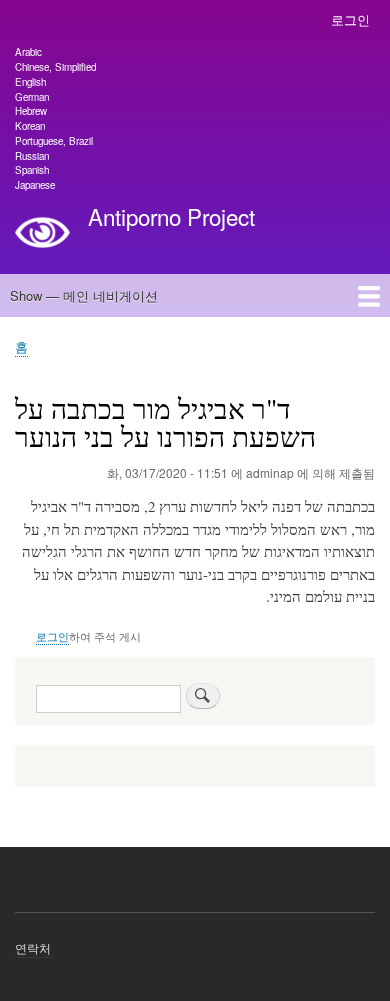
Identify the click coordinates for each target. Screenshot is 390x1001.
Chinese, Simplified (55, 67)
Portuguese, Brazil (54, 141)
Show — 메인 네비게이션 (84, 295)
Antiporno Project (171, 216)
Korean (30, 126)
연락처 (33, 947)
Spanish (32, 170)
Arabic (28, 52)
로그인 (350, 19)
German (32, 97)
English (30, 82)
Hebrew (31, 111)
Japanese (35, 185)
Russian (32, 156)
